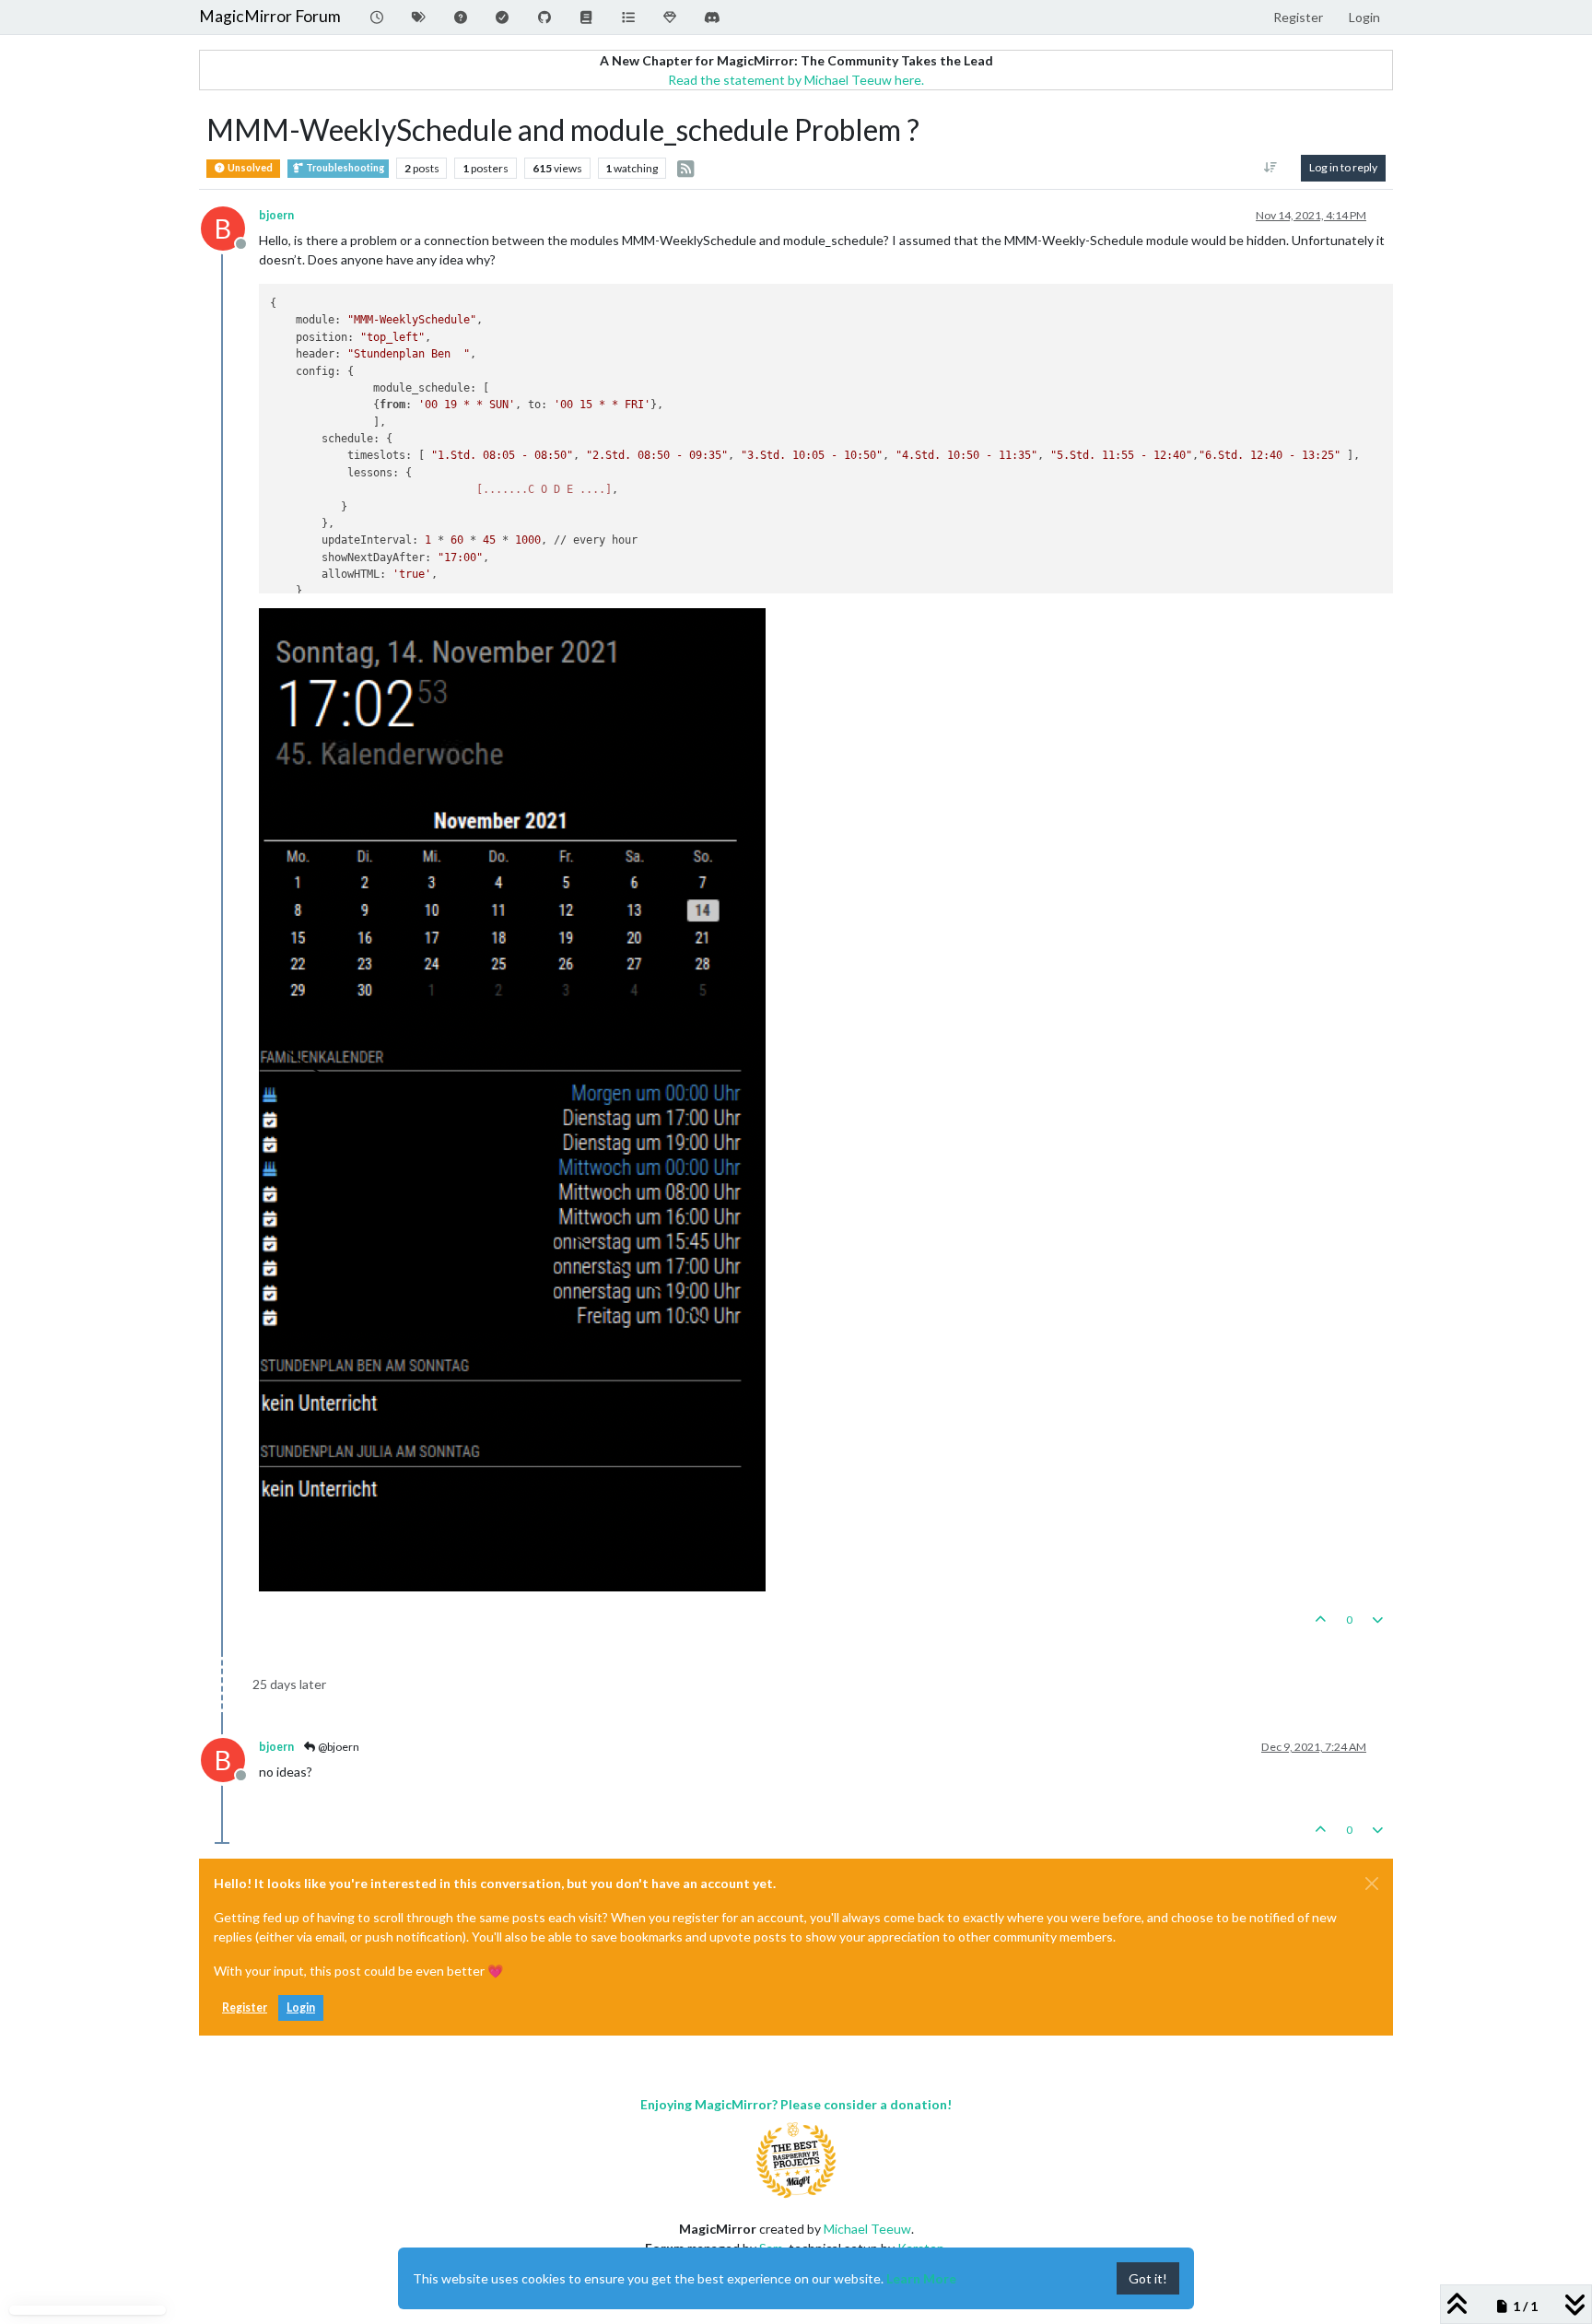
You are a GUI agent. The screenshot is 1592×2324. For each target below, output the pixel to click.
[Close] (1372, 1884)
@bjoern (338, 1747)
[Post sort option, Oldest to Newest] (1271, 168)
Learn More (921, 2278)
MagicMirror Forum (270, 16)
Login (301, 2007)
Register (245, 2007)
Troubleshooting (344, 168)
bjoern (276, 215)
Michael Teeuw (867, 2229)
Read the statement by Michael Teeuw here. (796, 80)
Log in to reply (1343, 167)
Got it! (1148, 2278)
